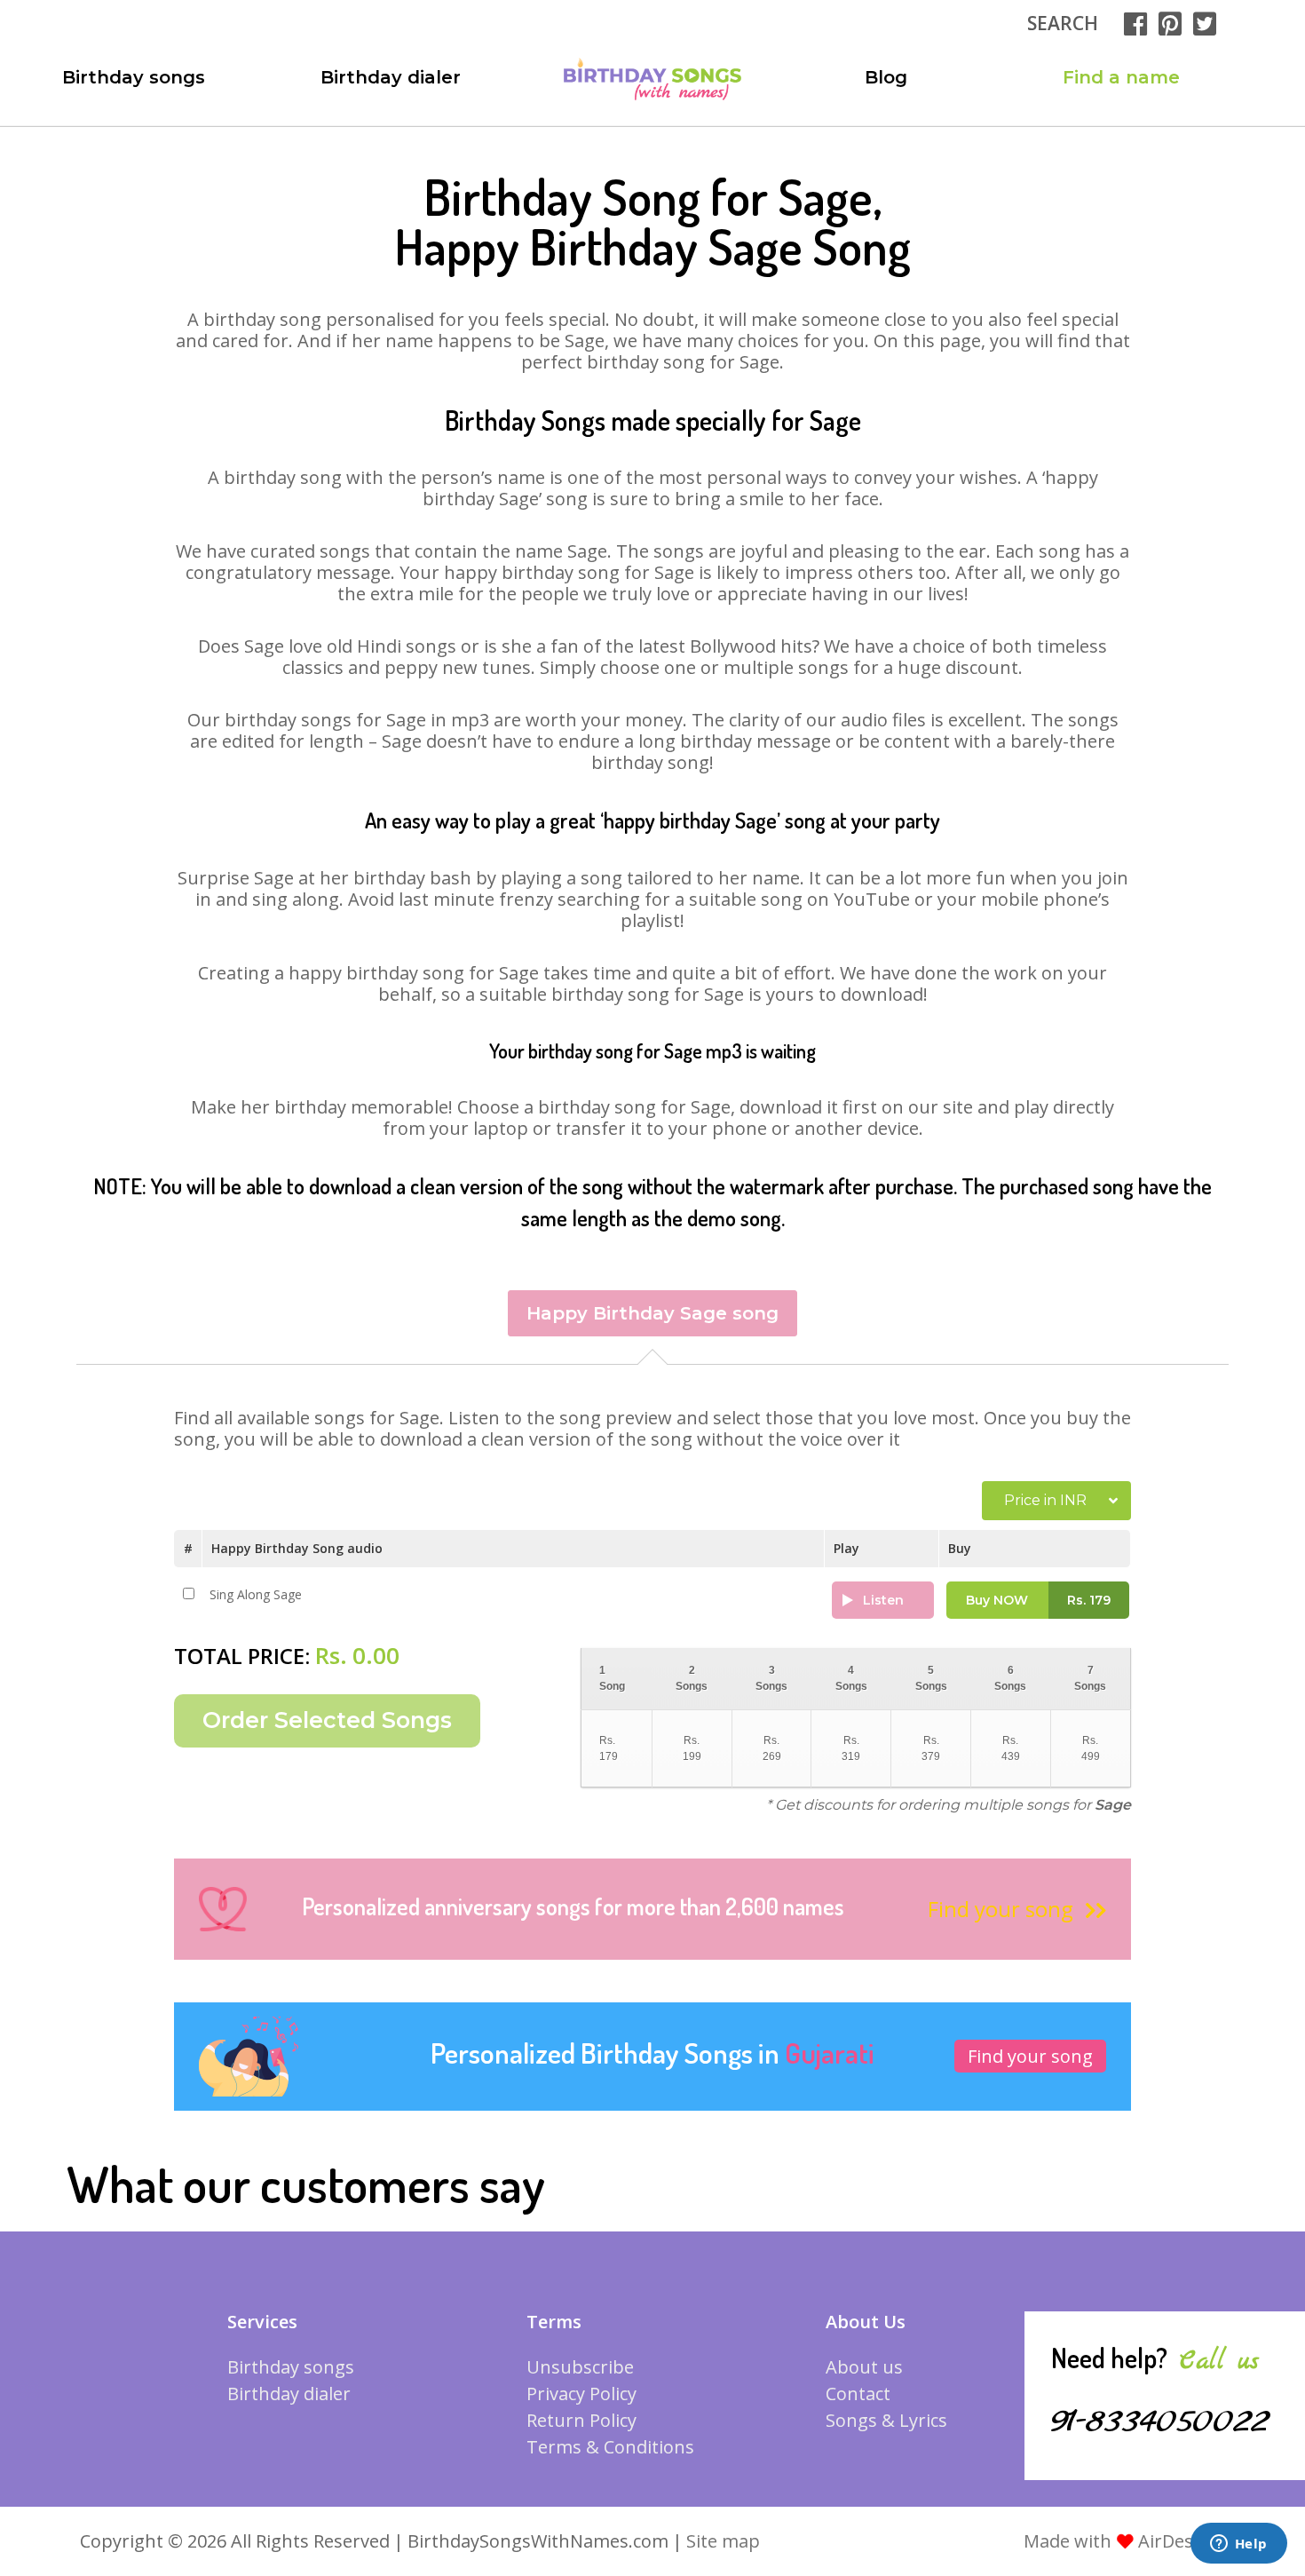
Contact (858, 2394)
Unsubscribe (580, 2367)
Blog (886, 77)
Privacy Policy (581, 2394)
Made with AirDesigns (1126, 2541)
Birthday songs (134, 77)
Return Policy (581, 2420)
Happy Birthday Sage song (652, 1313)
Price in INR (1045, 1500)
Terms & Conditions (610, 2447)
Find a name (1121, 77)
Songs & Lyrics (886, 2420)
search (1063, 23)
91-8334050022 (1160, 2421)
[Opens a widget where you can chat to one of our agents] (1238, 2545)
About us (864, 2367)
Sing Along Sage (256, 1594)
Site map (723, 2541)
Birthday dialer (391, 77)
